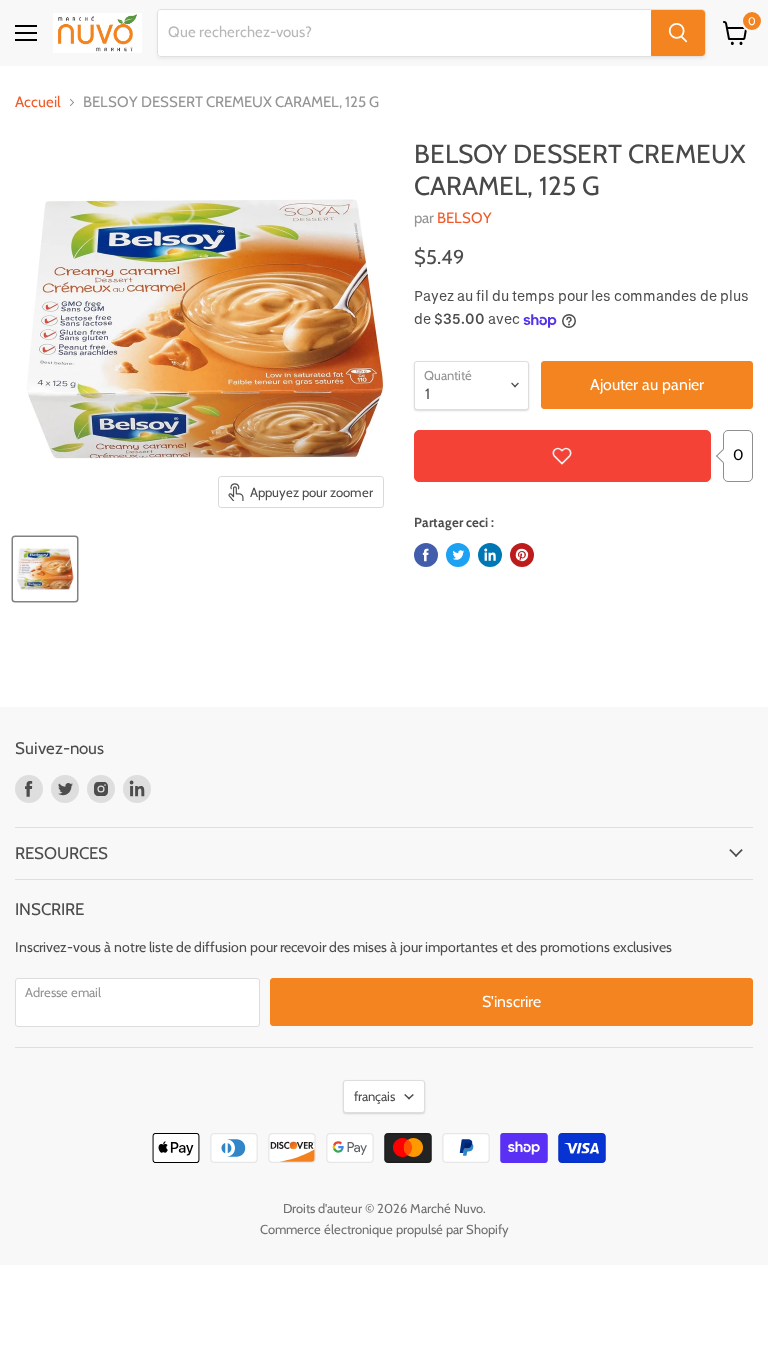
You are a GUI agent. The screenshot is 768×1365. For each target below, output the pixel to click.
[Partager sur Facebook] (426, 555)
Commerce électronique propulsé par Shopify (384, 1229)
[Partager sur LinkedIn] (490, 555)
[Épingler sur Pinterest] (522, 555)
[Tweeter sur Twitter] (458, 555)
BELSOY (464, 218)
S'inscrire (511, 1001)
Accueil (38, 102)
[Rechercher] (678, 33)
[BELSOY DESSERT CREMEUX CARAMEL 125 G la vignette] (45, 569)
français (374, 1096)
